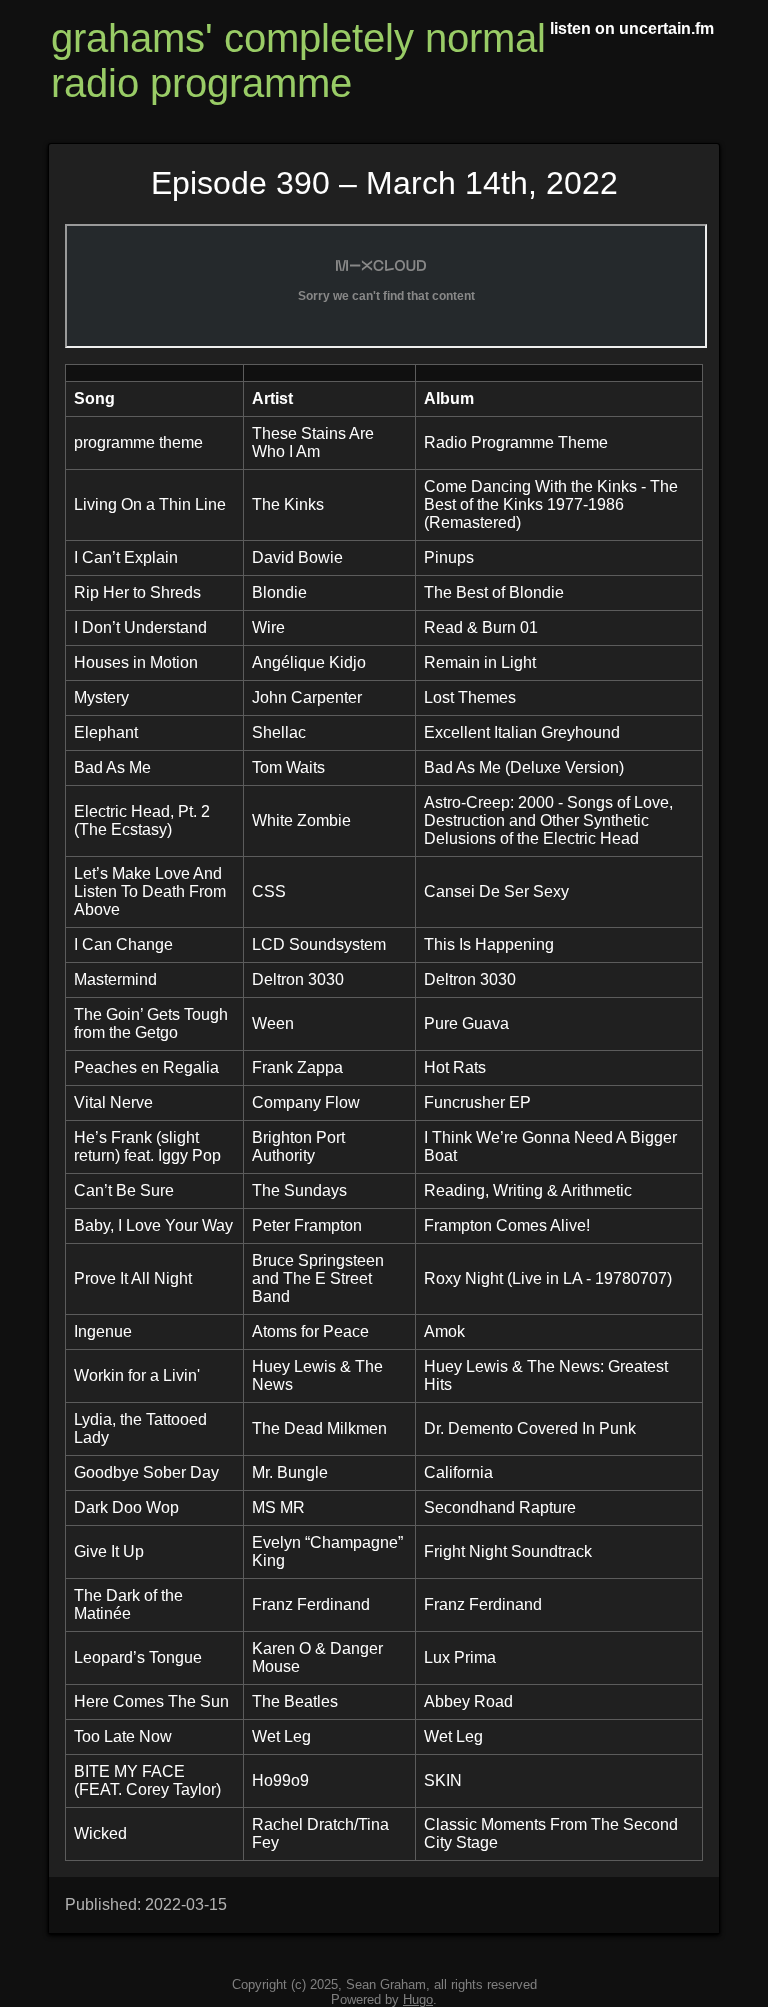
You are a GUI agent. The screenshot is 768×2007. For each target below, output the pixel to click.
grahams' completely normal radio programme (298, 60)
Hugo (418, 1999)
